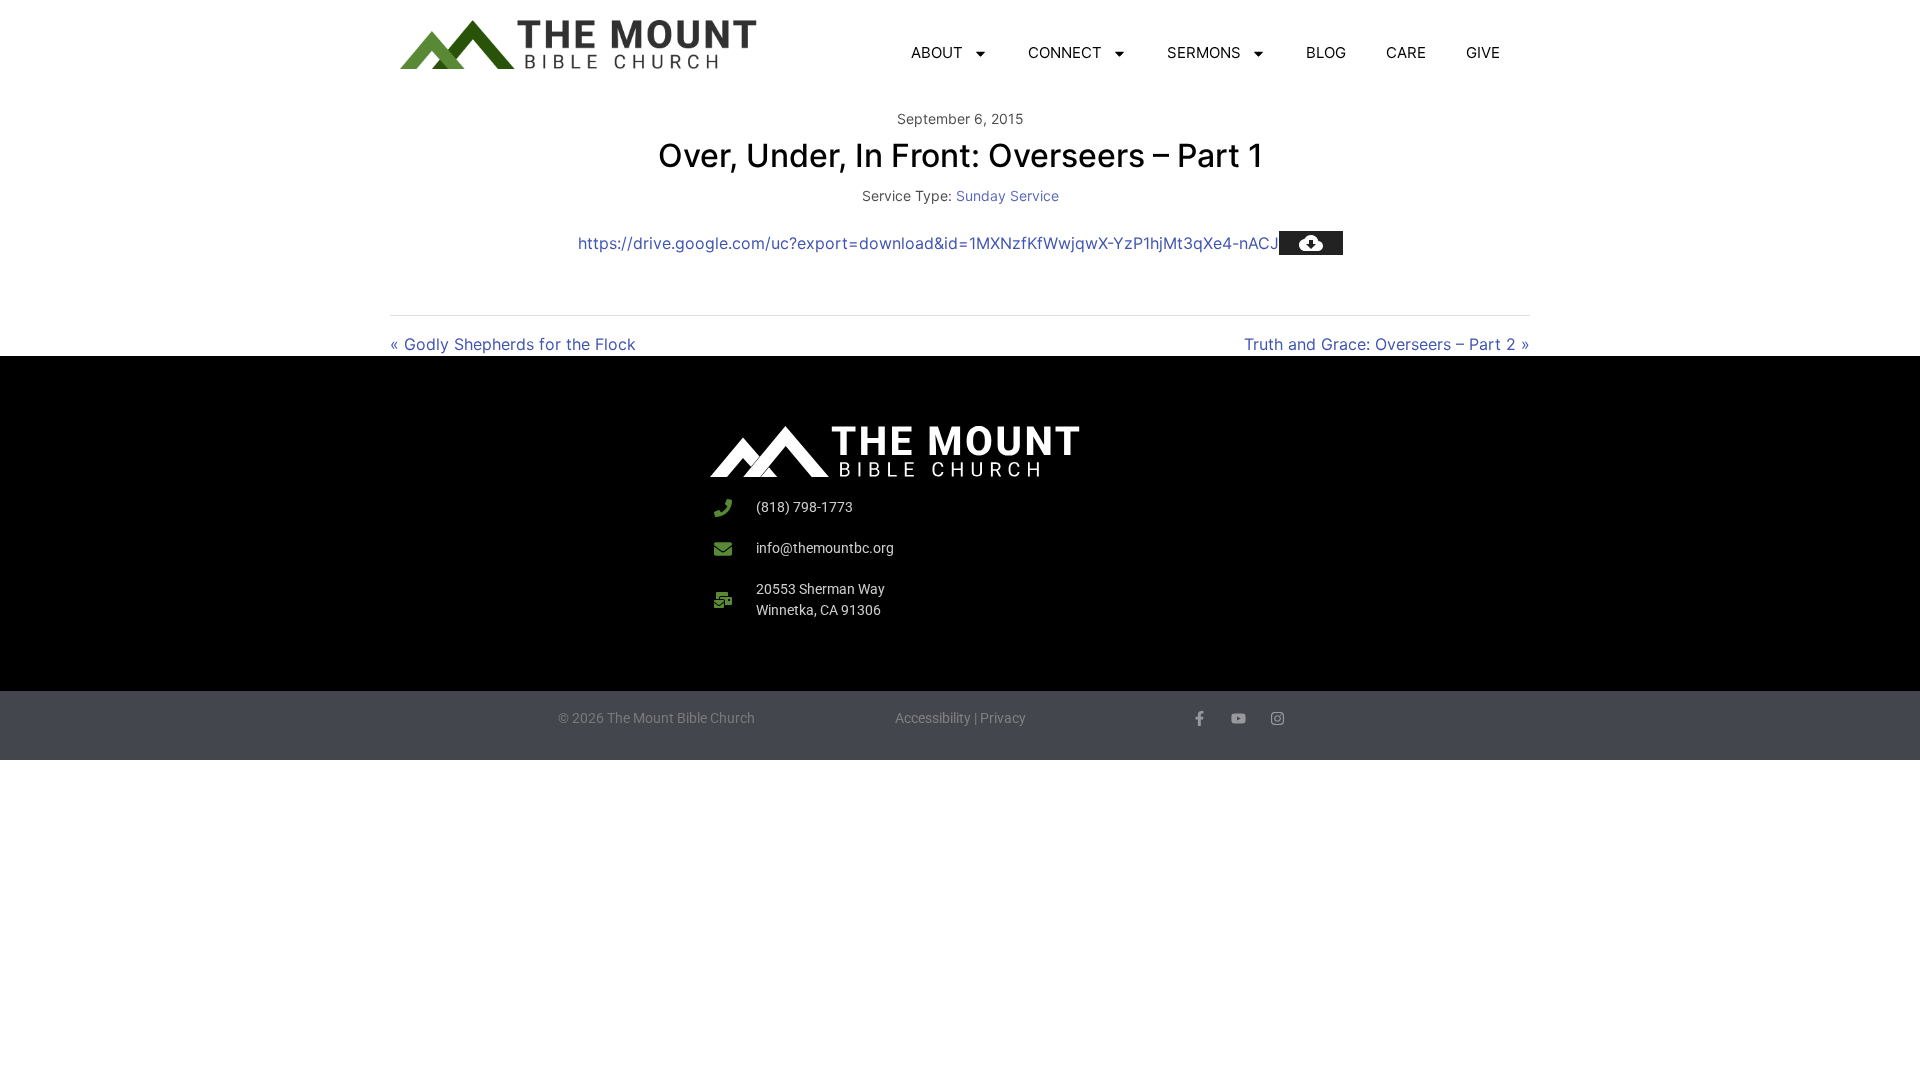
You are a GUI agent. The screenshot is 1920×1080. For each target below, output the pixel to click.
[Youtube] (1238, 718)
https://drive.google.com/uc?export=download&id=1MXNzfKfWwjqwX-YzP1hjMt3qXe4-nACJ (928, 243)
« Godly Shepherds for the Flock (513, 344)
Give (1483, 52)
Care (1406, 52)
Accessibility (933, 718)
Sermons (1204, 52)
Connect (1065, 52)
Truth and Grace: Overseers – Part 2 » (1387, 344)
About (937, 52)
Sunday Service (1007, 195)
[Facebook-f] (1199, 718)
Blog (1326, 52)
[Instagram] (1277, 718)
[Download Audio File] (1311, 243)
